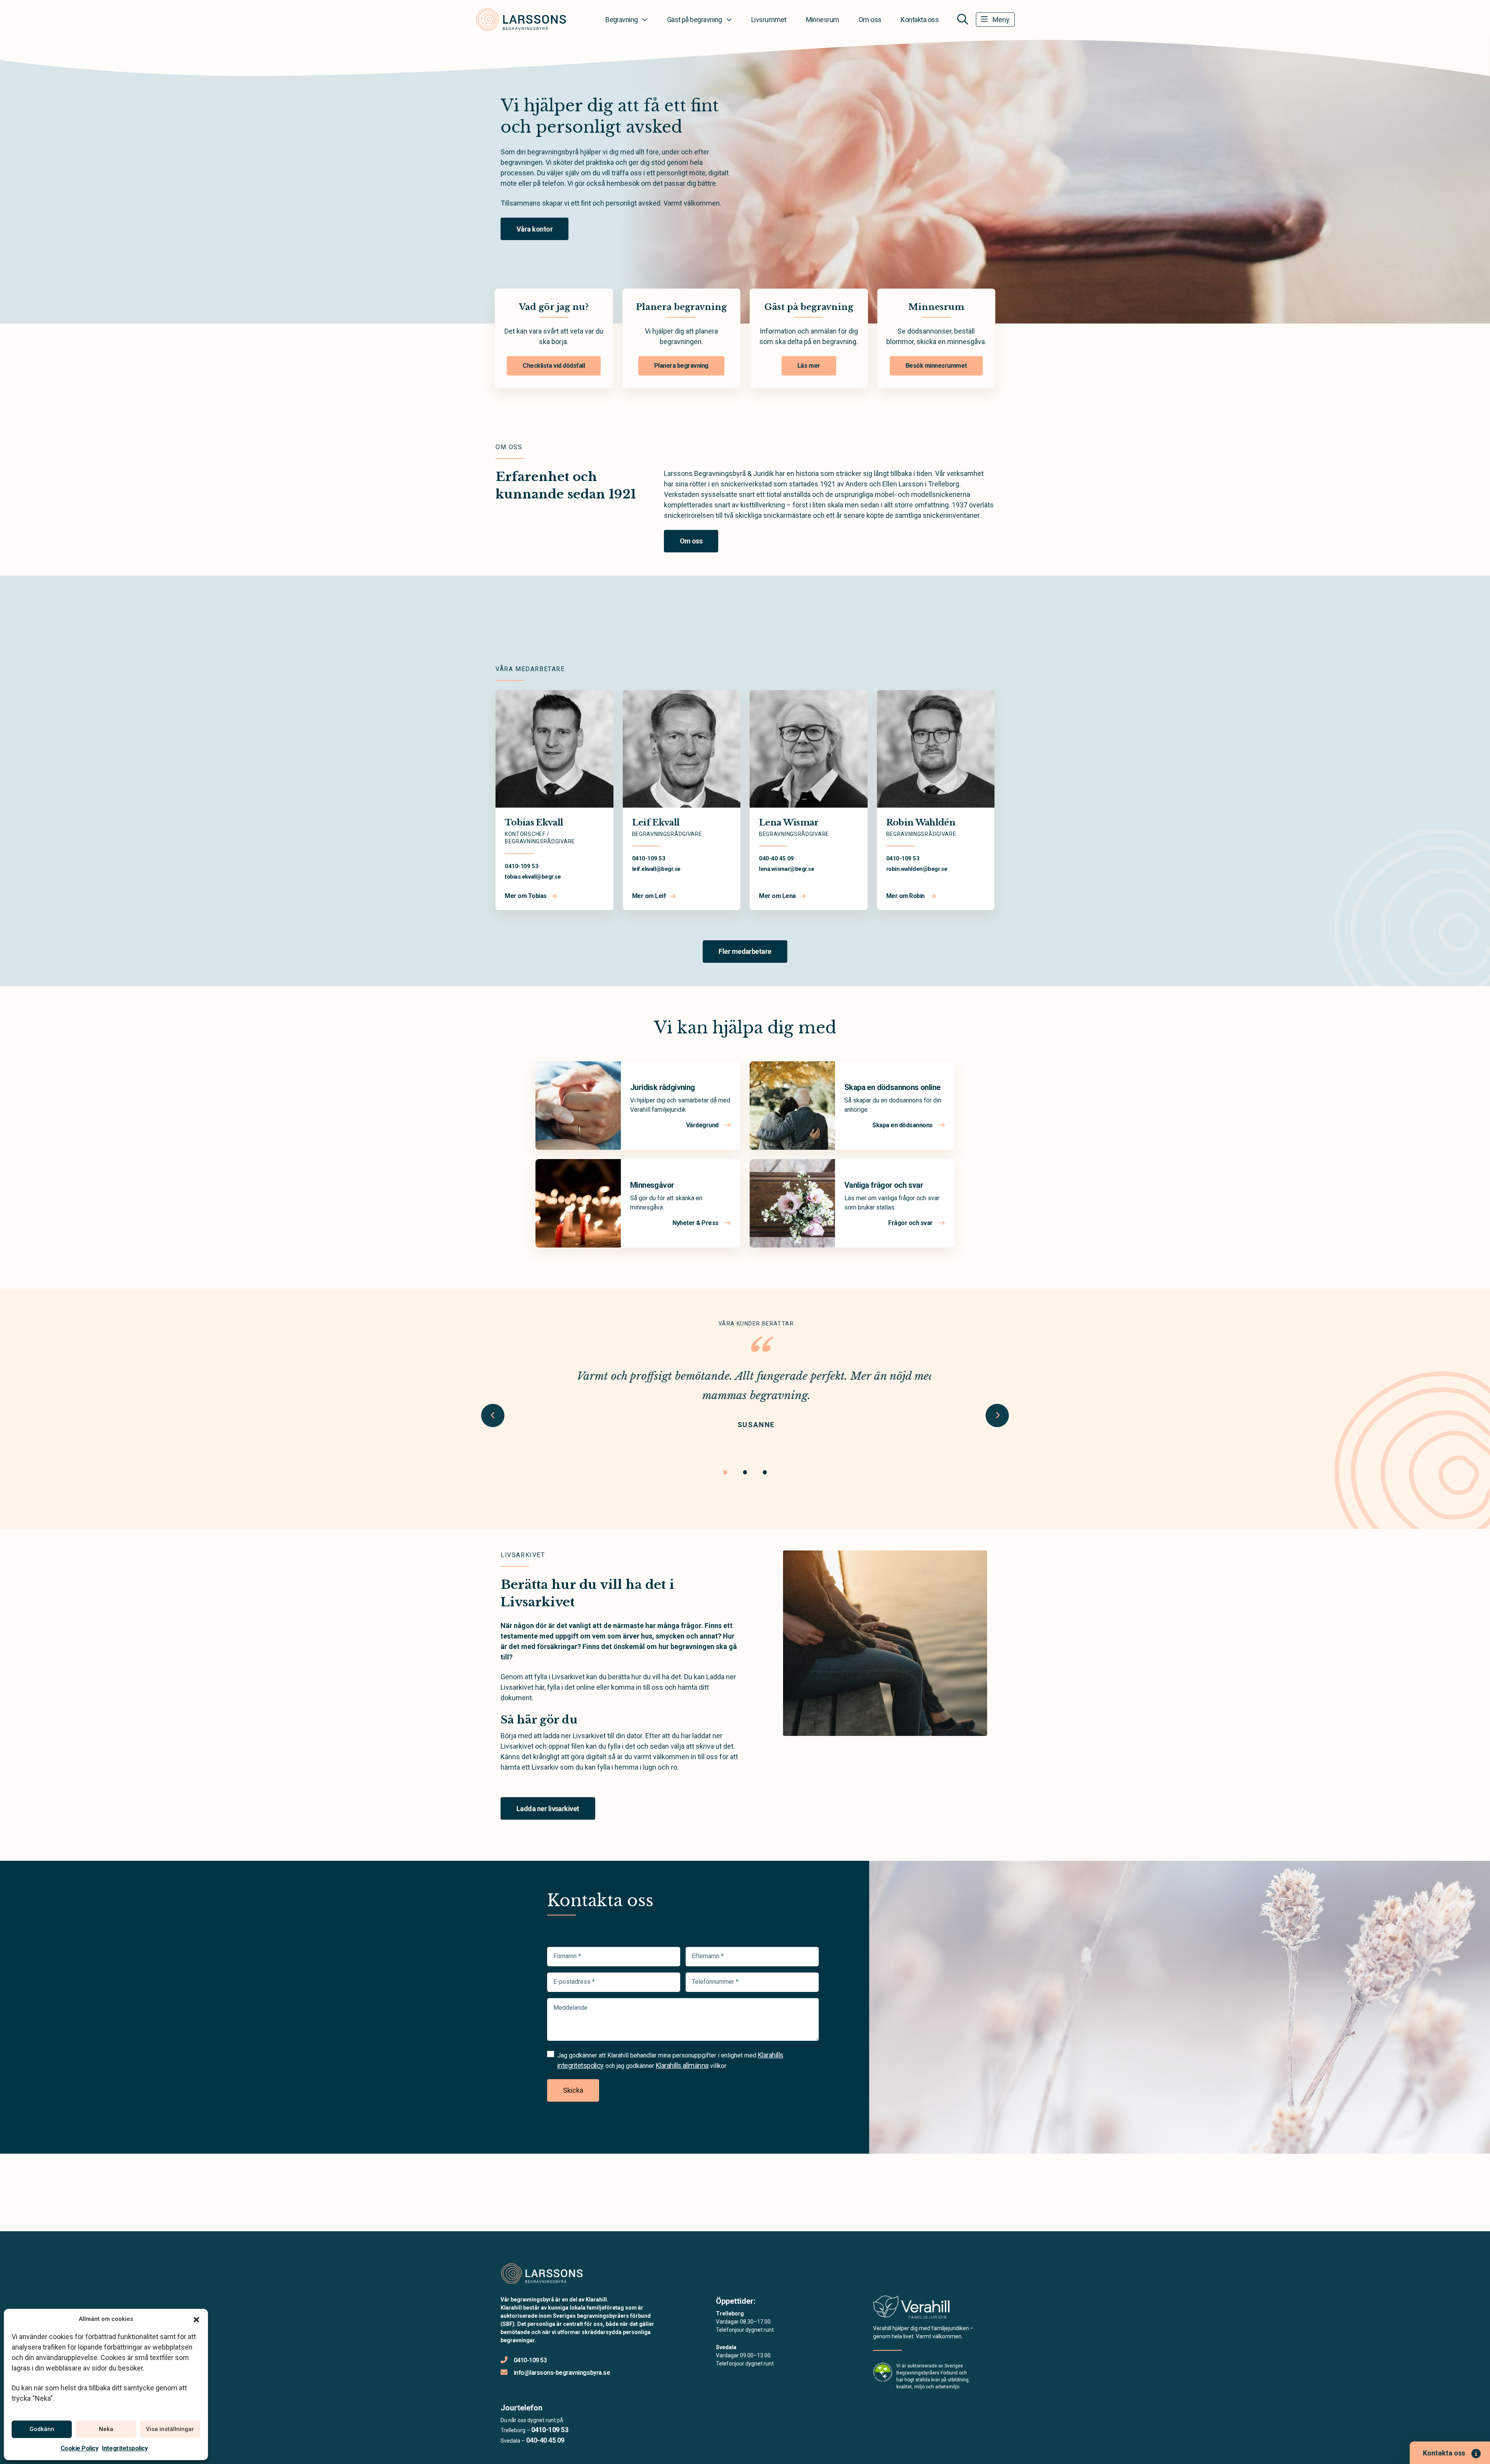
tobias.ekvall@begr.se (533, 877)
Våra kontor (534, 229)
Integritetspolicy (125, 2448)
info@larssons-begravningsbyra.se (562, 2373)
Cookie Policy (80, 2448)
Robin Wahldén (921, 823)
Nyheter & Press (696, 1223)
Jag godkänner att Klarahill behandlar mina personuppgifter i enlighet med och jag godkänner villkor (670, 2060)
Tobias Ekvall (534, 823)
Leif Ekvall (656, 823)
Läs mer (809, 366)
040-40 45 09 (776, 858)
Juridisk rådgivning (663, 1087)
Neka (106, 2429)
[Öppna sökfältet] (963, 19)
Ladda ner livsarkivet (548, 1809)
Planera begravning (681, 366)
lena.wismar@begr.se (787, 869)
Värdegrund (703, 1125)
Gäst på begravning (695, 20)
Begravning (622, 20)
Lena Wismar (789, 823)
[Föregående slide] (493, 1415)
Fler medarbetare (745, 951)
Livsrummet (769, 20)
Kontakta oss (920, 20)
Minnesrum (823, 20)
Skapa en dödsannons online (892, 1087)
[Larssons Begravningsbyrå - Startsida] (542, 2273)
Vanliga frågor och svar (884, 1185)
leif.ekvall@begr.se (656, 869)
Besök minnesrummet (936, 366)
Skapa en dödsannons (903, 1125)
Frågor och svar (911, 1223)
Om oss (870, 20)
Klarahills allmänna (682, 2065)
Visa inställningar (170, 2429)
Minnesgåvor (652, 1185)
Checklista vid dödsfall (554, 366)
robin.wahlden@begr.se (917, 869)
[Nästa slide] (997, 1415)
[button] (196, 2319)
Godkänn (42, 2429)
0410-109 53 (521, 866)
